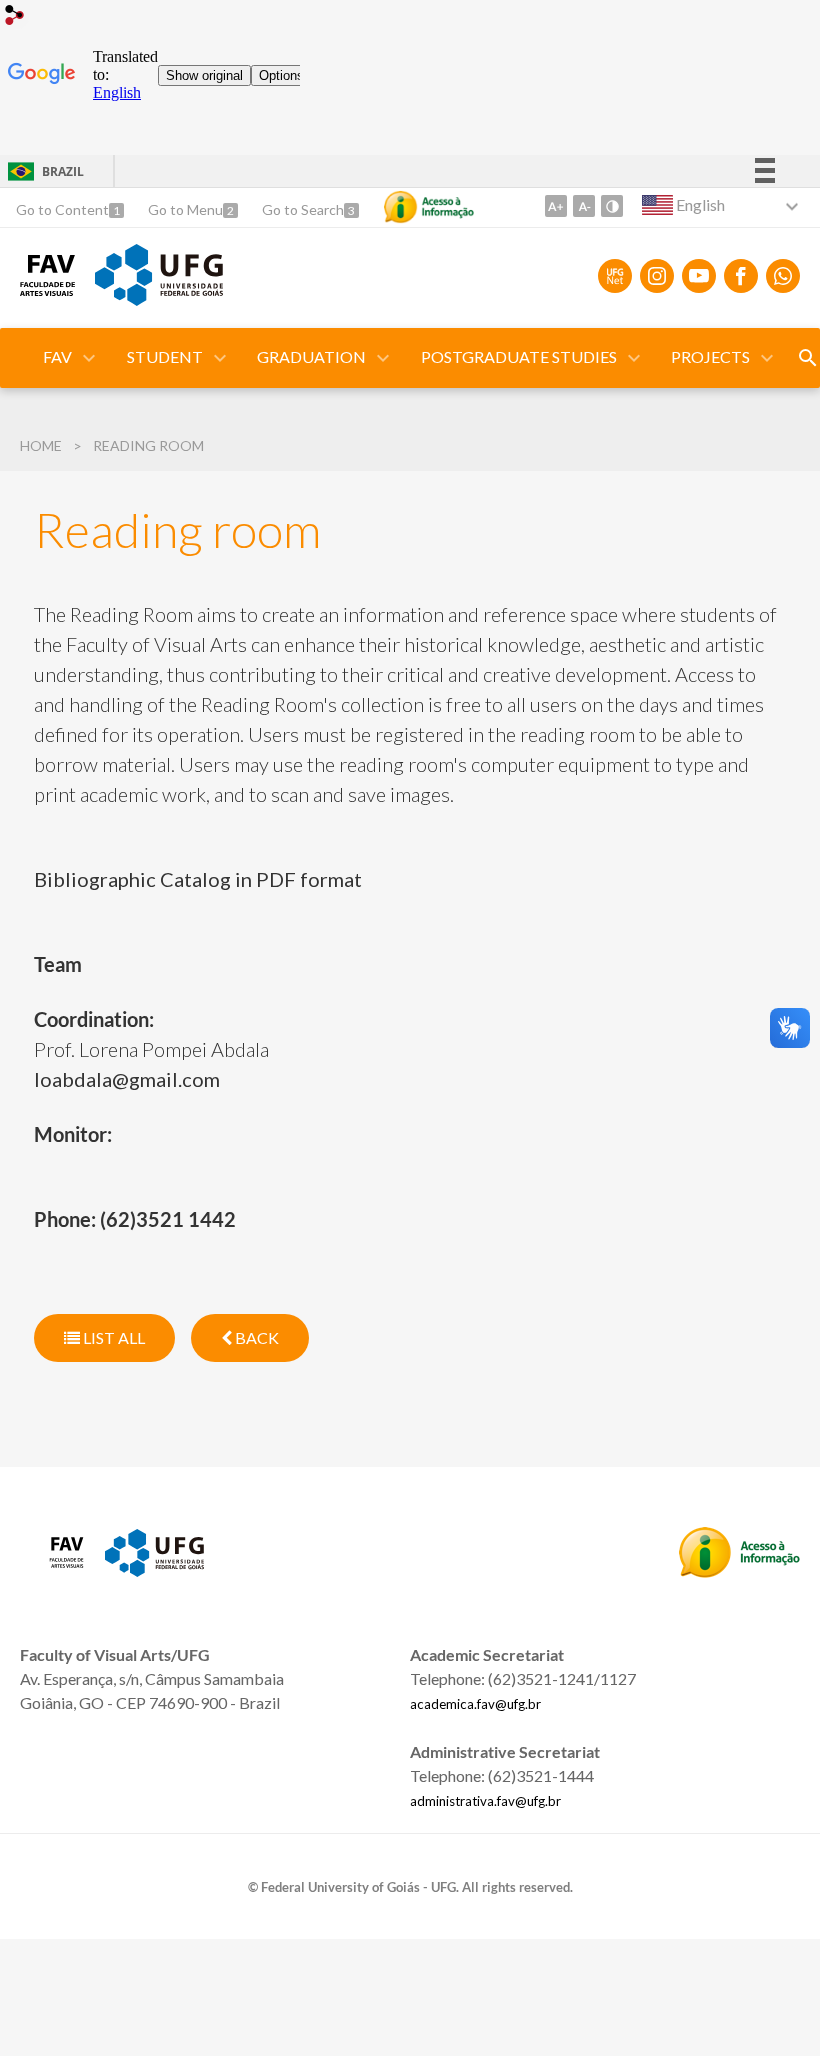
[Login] (15, 17)
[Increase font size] (556, 206)
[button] (59, 358)
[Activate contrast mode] (612, 206)
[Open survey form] (808, 358)
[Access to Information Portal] (739, 1571)
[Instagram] (657, 276)
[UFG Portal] (159, 299)
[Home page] (47, 289)
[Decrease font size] (584, 206)
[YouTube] (699, 276)
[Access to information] (429, 207)
